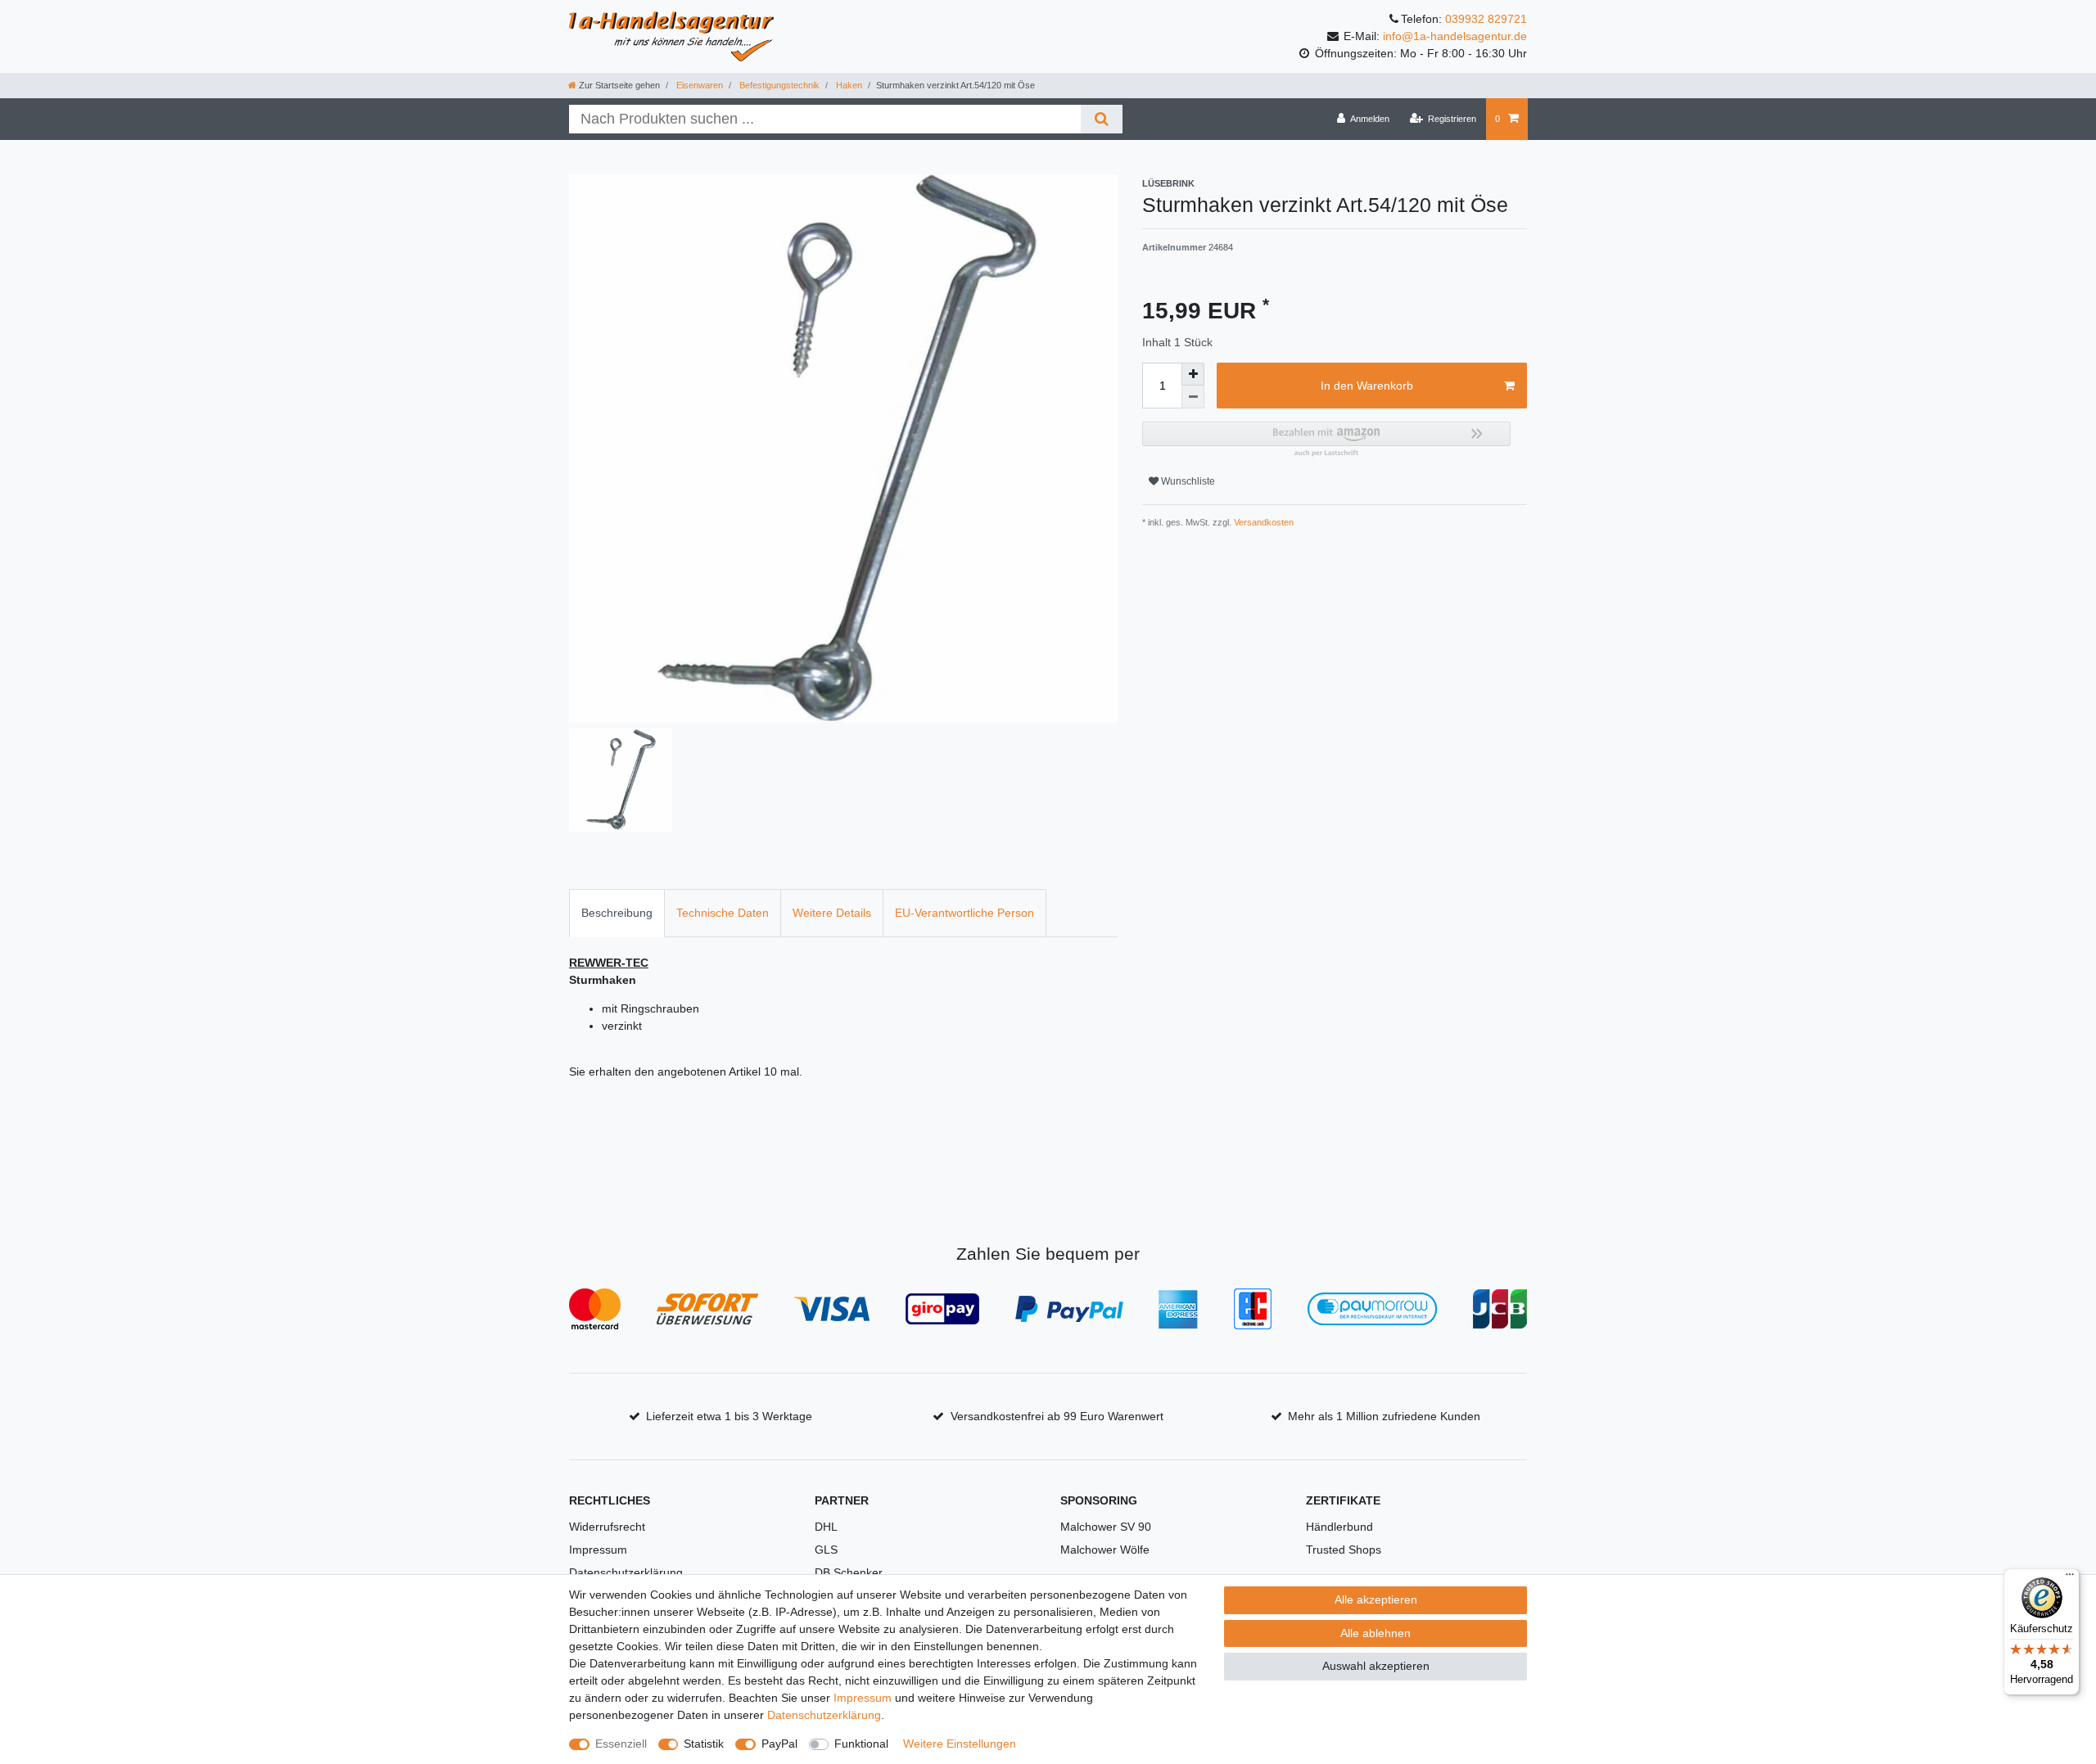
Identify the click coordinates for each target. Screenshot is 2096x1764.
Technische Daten (723, 913)
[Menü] (2070, 1578)
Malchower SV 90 (1106, 1527)
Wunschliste (1187, 481)
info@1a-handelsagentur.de (1455, 36)
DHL (826, 1527)
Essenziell (621, 1744)
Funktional (861, 1744)
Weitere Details (832, 913)
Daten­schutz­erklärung (824, 1715)
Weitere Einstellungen (960, 1744)
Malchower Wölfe (1105, 1550)
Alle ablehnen (1375, 1633)
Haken (848, 85)
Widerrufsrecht (607, 1527)
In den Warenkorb (1367, 386)
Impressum (598, 1550)
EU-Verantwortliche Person (964, 913)
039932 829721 (1486, 19)
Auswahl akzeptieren (1376, 1666)
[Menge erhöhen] (1193, 374)
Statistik (704, 1744)
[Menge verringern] (1193, 397)
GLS (826, 1550)
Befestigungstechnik (778, 85)
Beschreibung (617, 913)
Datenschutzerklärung (626, 1572)
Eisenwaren (698, 85)
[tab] (617, 913)
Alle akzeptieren (1376, 1599)
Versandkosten (1263, 522)
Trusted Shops (1344, 1550)
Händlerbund (1339, 1527)
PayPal (779, 1744)
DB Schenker (849, 1572)
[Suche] (1102, 119)
